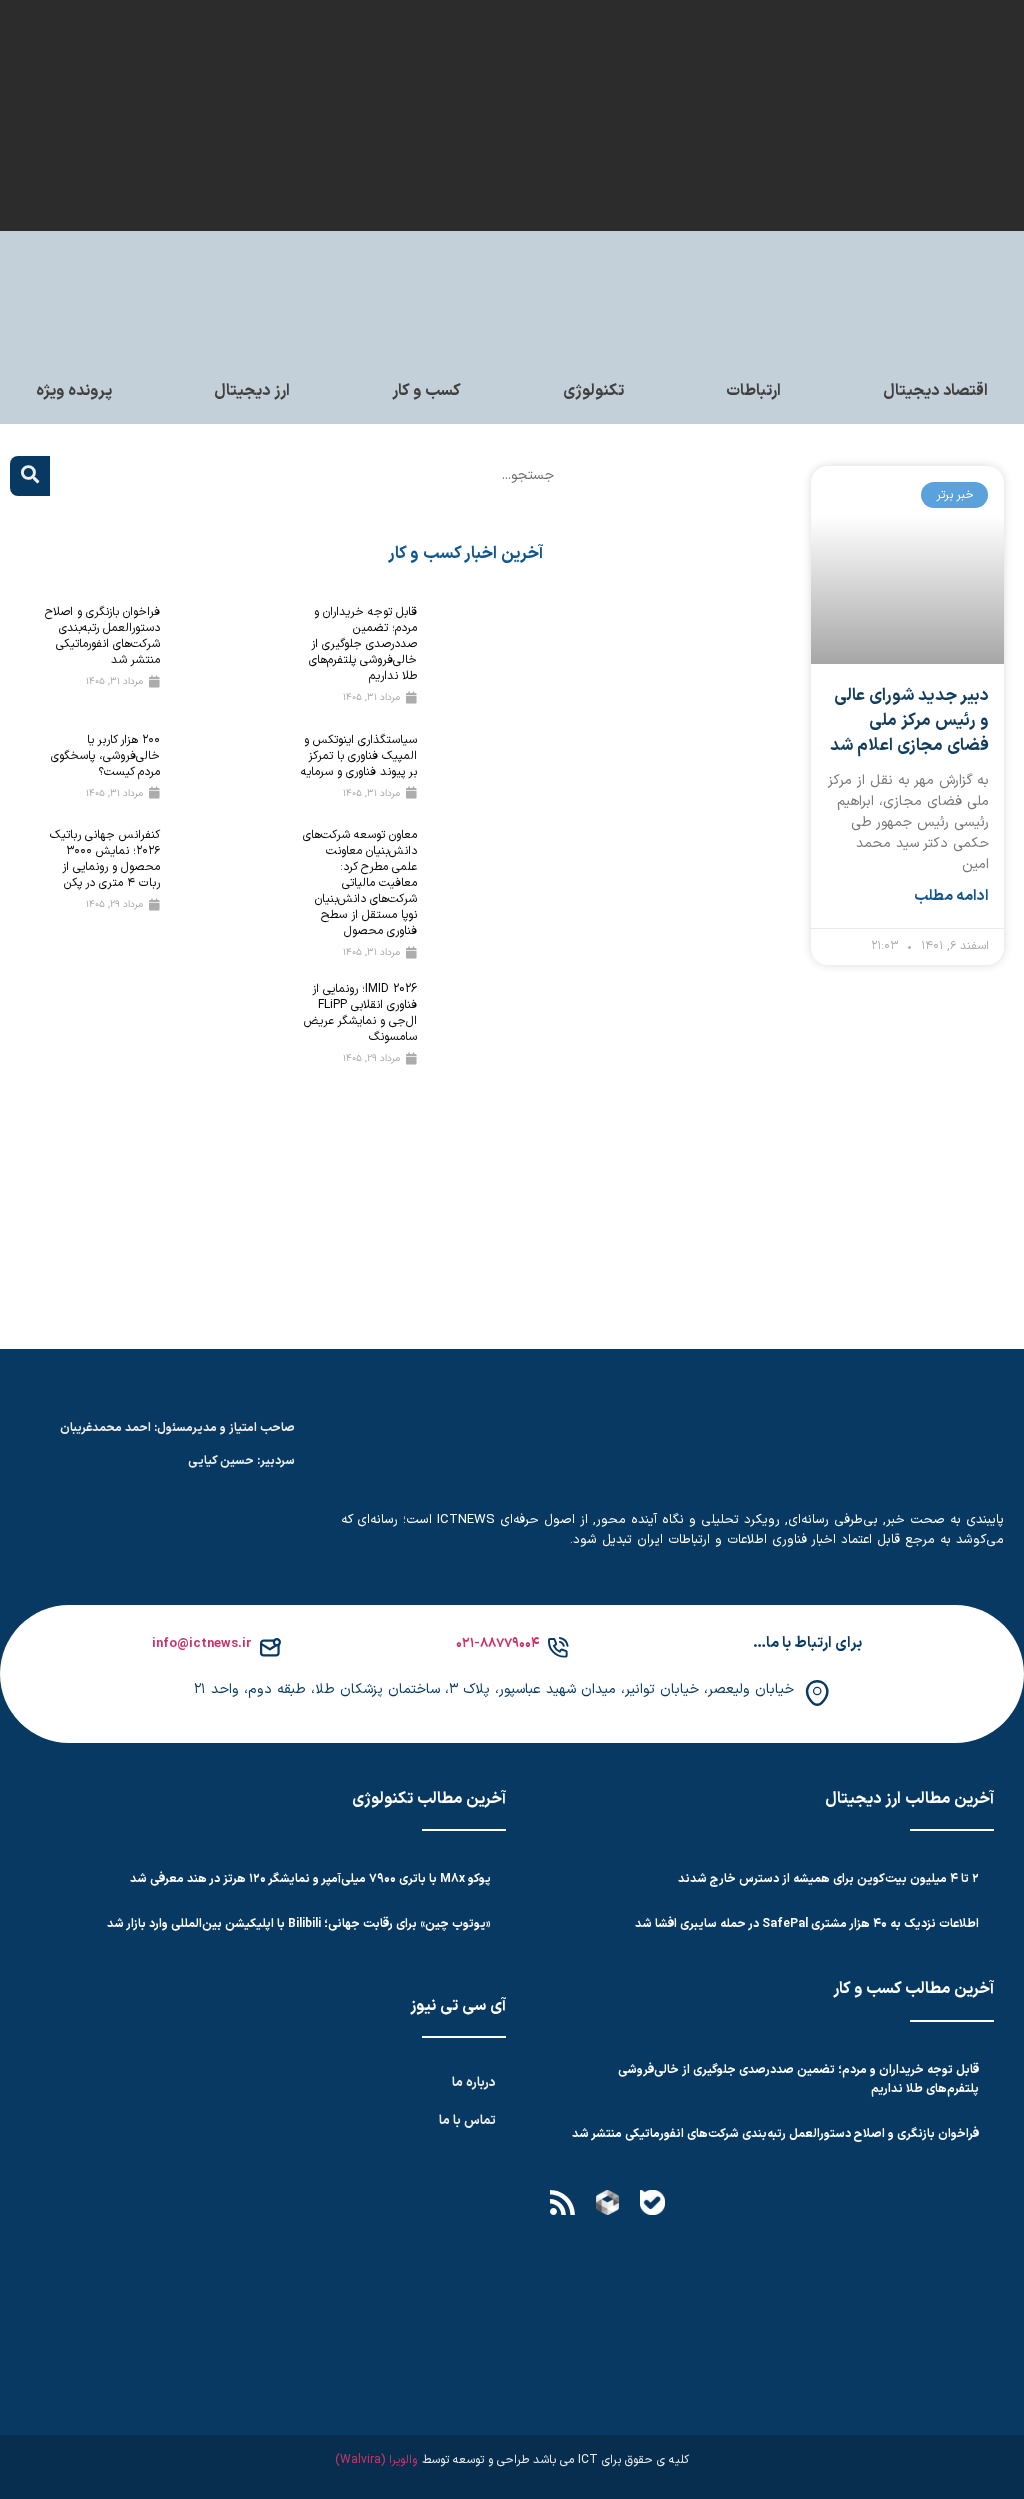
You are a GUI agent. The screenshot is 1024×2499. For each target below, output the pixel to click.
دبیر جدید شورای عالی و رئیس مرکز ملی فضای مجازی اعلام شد (909, 721)
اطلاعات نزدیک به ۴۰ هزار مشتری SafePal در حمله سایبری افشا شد (807, 1924)
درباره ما (474, 2083)
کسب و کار (426, 391)
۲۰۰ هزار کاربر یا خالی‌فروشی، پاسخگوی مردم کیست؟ (105, 756)
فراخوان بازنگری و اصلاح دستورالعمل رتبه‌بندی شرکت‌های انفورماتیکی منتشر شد (102, 636)
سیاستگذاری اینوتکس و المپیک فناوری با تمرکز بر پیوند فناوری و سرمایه (359, 756)
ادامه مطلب (951, 897)
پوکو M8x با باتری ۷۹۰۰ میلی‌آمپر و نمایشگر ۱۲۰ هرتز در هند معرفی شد (310, 1879)
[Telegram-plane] (742, 2203)
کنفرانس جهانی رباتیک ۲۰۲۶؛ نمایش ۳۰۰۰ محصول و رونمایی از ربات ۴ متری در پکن (105, 859)
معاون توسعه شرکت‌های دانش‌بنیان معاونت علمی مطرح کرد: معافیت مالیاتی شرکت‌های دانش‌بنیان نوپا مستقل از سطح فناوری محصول (360, 883)
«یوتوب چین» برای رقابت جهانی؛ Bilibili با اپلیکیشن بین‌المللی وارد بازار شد (299, 1924)
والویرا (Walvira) (376, 2460)
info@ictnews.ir (202, 1644)
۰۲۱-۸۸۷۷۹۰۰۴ (498, 1644)
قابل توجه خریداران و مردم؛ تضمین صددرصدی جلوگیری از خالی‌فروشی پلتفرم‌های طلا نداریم (363, 644)
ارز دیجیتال (252, 391)
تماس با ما (467, 2121)
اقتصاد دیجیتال (935, 391)
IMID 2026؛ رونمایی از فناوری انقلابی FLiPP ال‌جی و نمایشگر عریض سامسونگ (360, 1013)
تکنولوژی (593, 391)
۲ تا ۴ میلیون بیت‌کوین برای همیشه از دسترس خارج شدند (828, 1879)
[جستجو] (30, 476)
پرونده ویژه (74, 391)
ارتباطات (753, 391)
